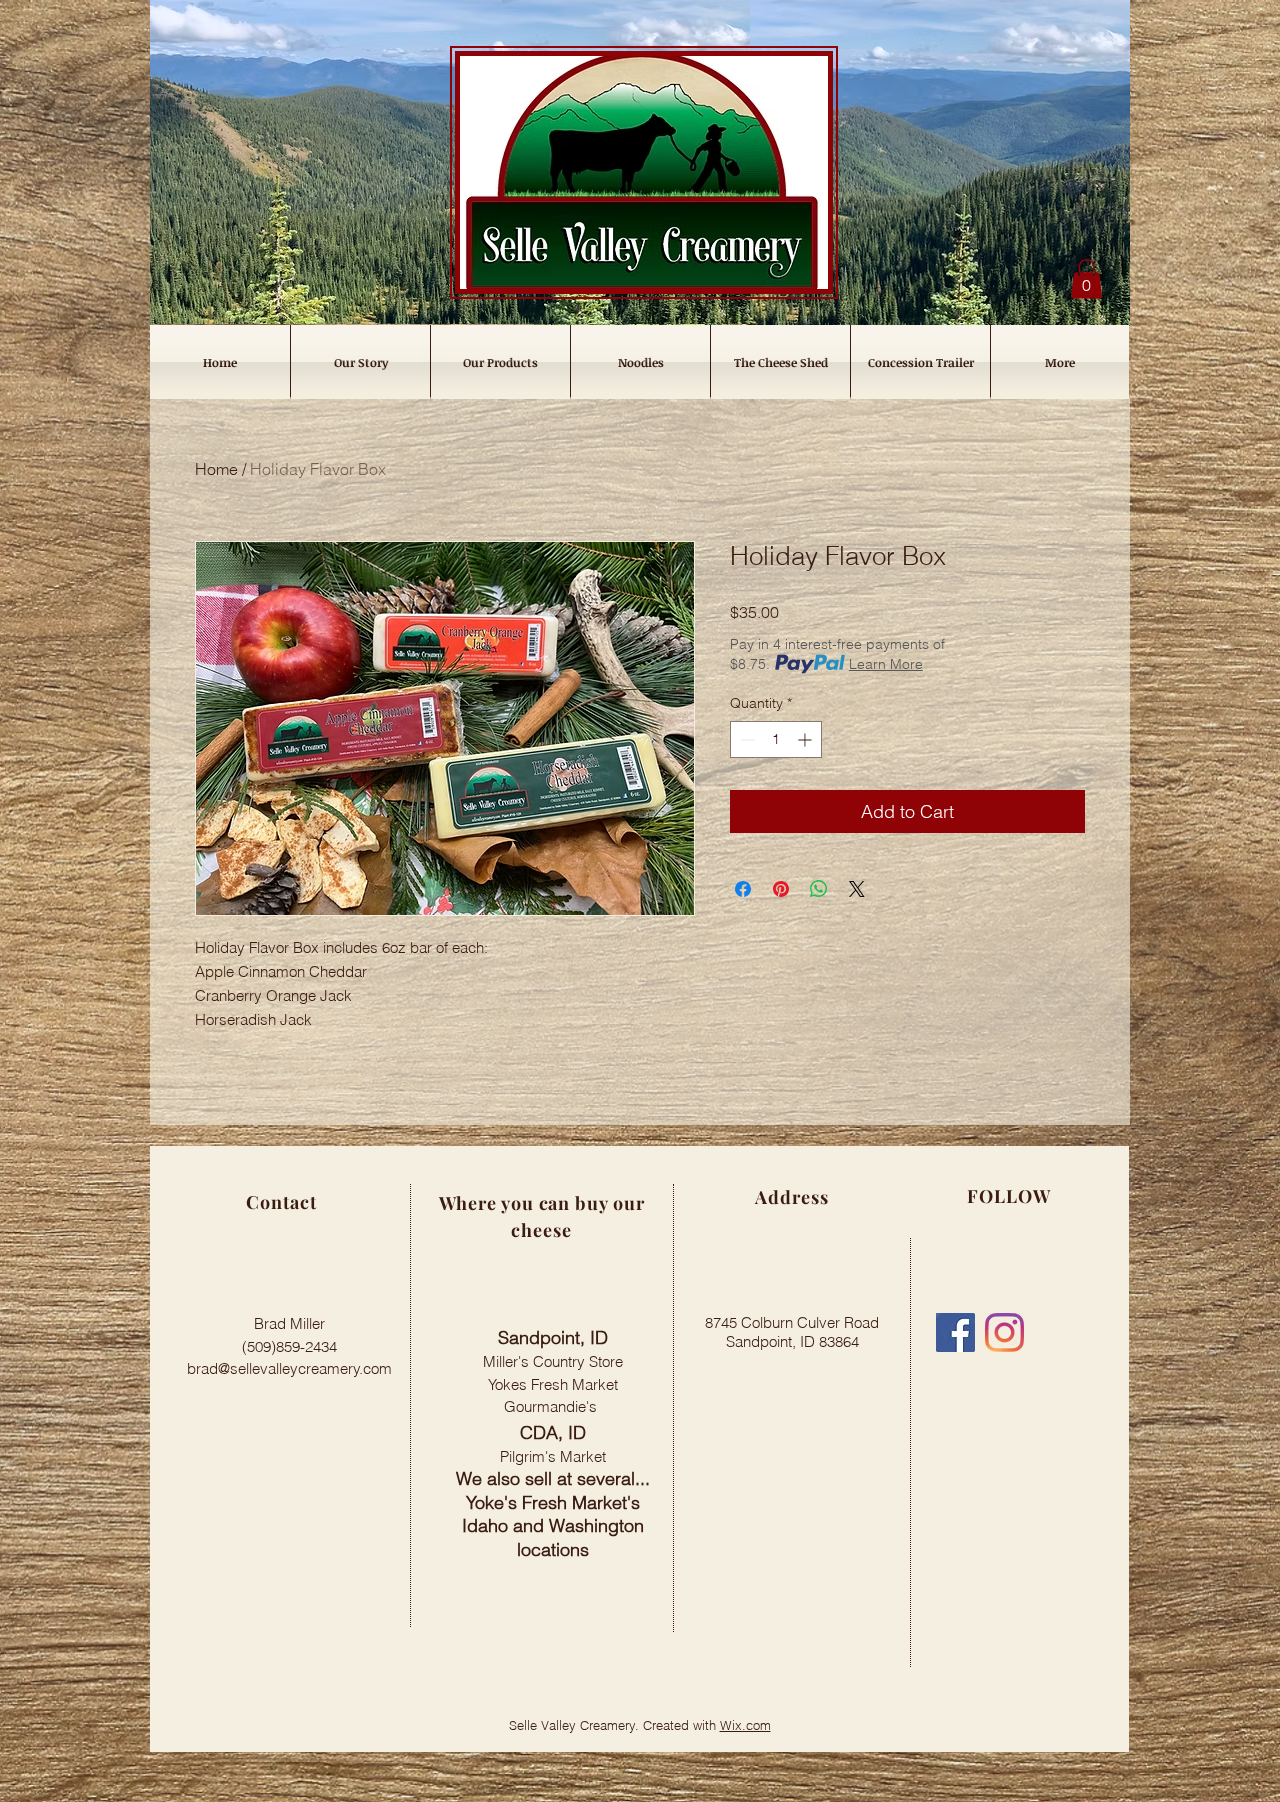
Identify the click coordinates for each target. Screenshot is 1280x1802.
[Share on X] (857, 889)
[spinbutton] (776, 739)
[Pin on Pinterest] (781, 889)
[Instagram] (1004, 1332)
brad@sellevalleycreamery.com (289, 1368)
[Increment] (806, 739)
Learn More (886, 664)
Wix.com (745, 1725)
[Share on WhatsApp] (819, 889)
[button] (1086, 278)
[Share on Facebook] (743, 889)
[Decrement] (745, 739)
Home (216, 469)
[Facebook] (955, 1332)
